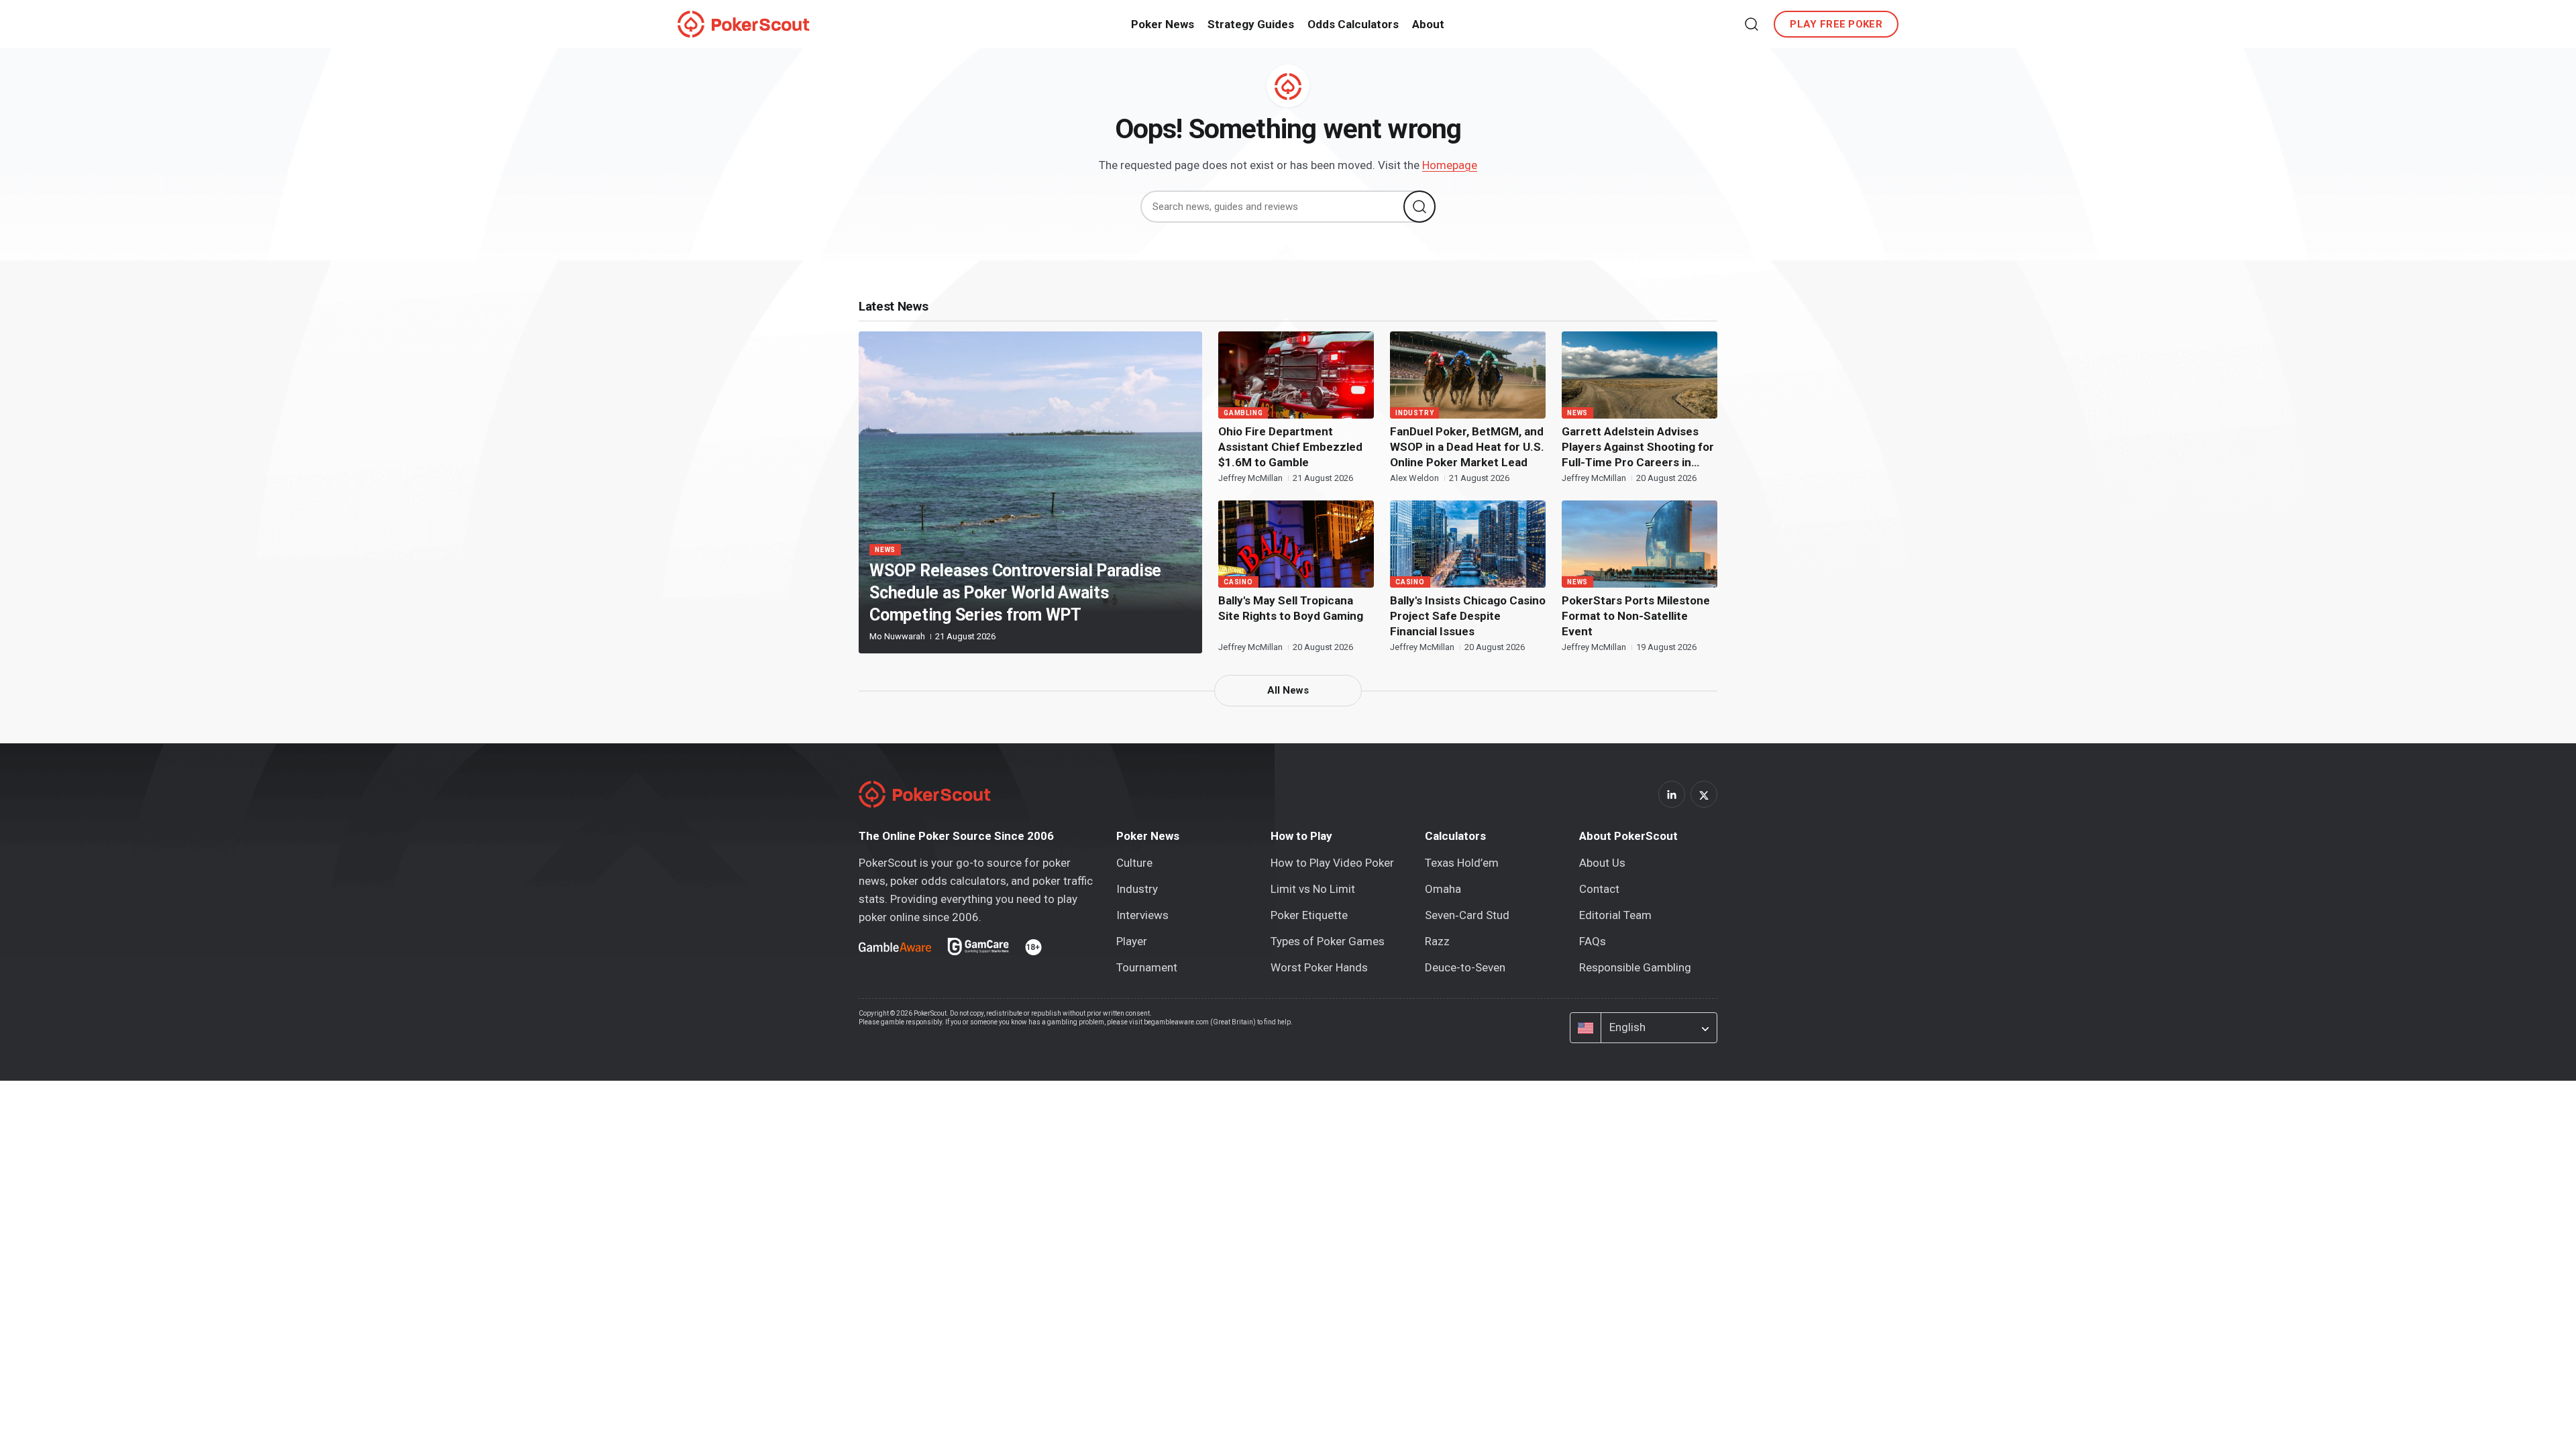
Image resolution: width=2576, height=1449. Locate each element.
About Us (1602, 863)
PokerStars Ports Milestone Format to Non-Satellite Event (1636, 616)
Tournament (1147, 967)
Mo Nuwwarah (898, 636)
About (1428, 24)
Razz (1437, 941)
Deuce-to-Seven (1465, 967)
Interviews (1142, 915)
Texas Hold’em (1462, 863)
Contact (1599, 889)
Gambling (1243, 413)
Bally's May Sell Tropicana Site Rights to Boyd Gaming (1291, 608)
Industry (1414, 413)
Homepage (1450, 165)
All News (1288, 690)
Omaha (1443, 889)
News (885, 550)
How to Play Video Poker (1332, 863)
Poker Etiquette (1309, 915)
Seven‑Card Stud (1467, 915)
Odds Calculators (1353, 24)
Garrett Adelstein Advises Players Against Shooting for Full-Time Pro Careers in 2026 (1638, 447)
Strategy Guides (1251, 24)
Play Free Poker (1836, 24)
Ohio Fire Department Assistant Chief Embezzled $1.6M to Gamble (1290, 447)
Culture (1134, 863)
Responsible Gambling (1635, 967)
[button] (1752, 24)
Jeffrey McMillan (1251, 478)
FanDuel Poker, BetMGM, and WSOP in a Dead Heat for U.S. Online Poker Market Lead (1467, 447)
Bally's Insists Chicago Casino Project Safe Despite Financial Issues (1468, 616)
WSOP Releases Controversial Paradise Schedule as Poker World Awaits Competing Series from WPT (1015, 593)
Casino (1238, 582)
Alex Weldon (1415, 478)
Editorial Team (1615, 915)
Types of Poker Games (1328, 941)
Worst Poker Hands (1319, 967)
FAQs (1593, 941)
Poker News (1163, 24)
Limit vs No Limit (1313, 889)
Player (1132, 941)
